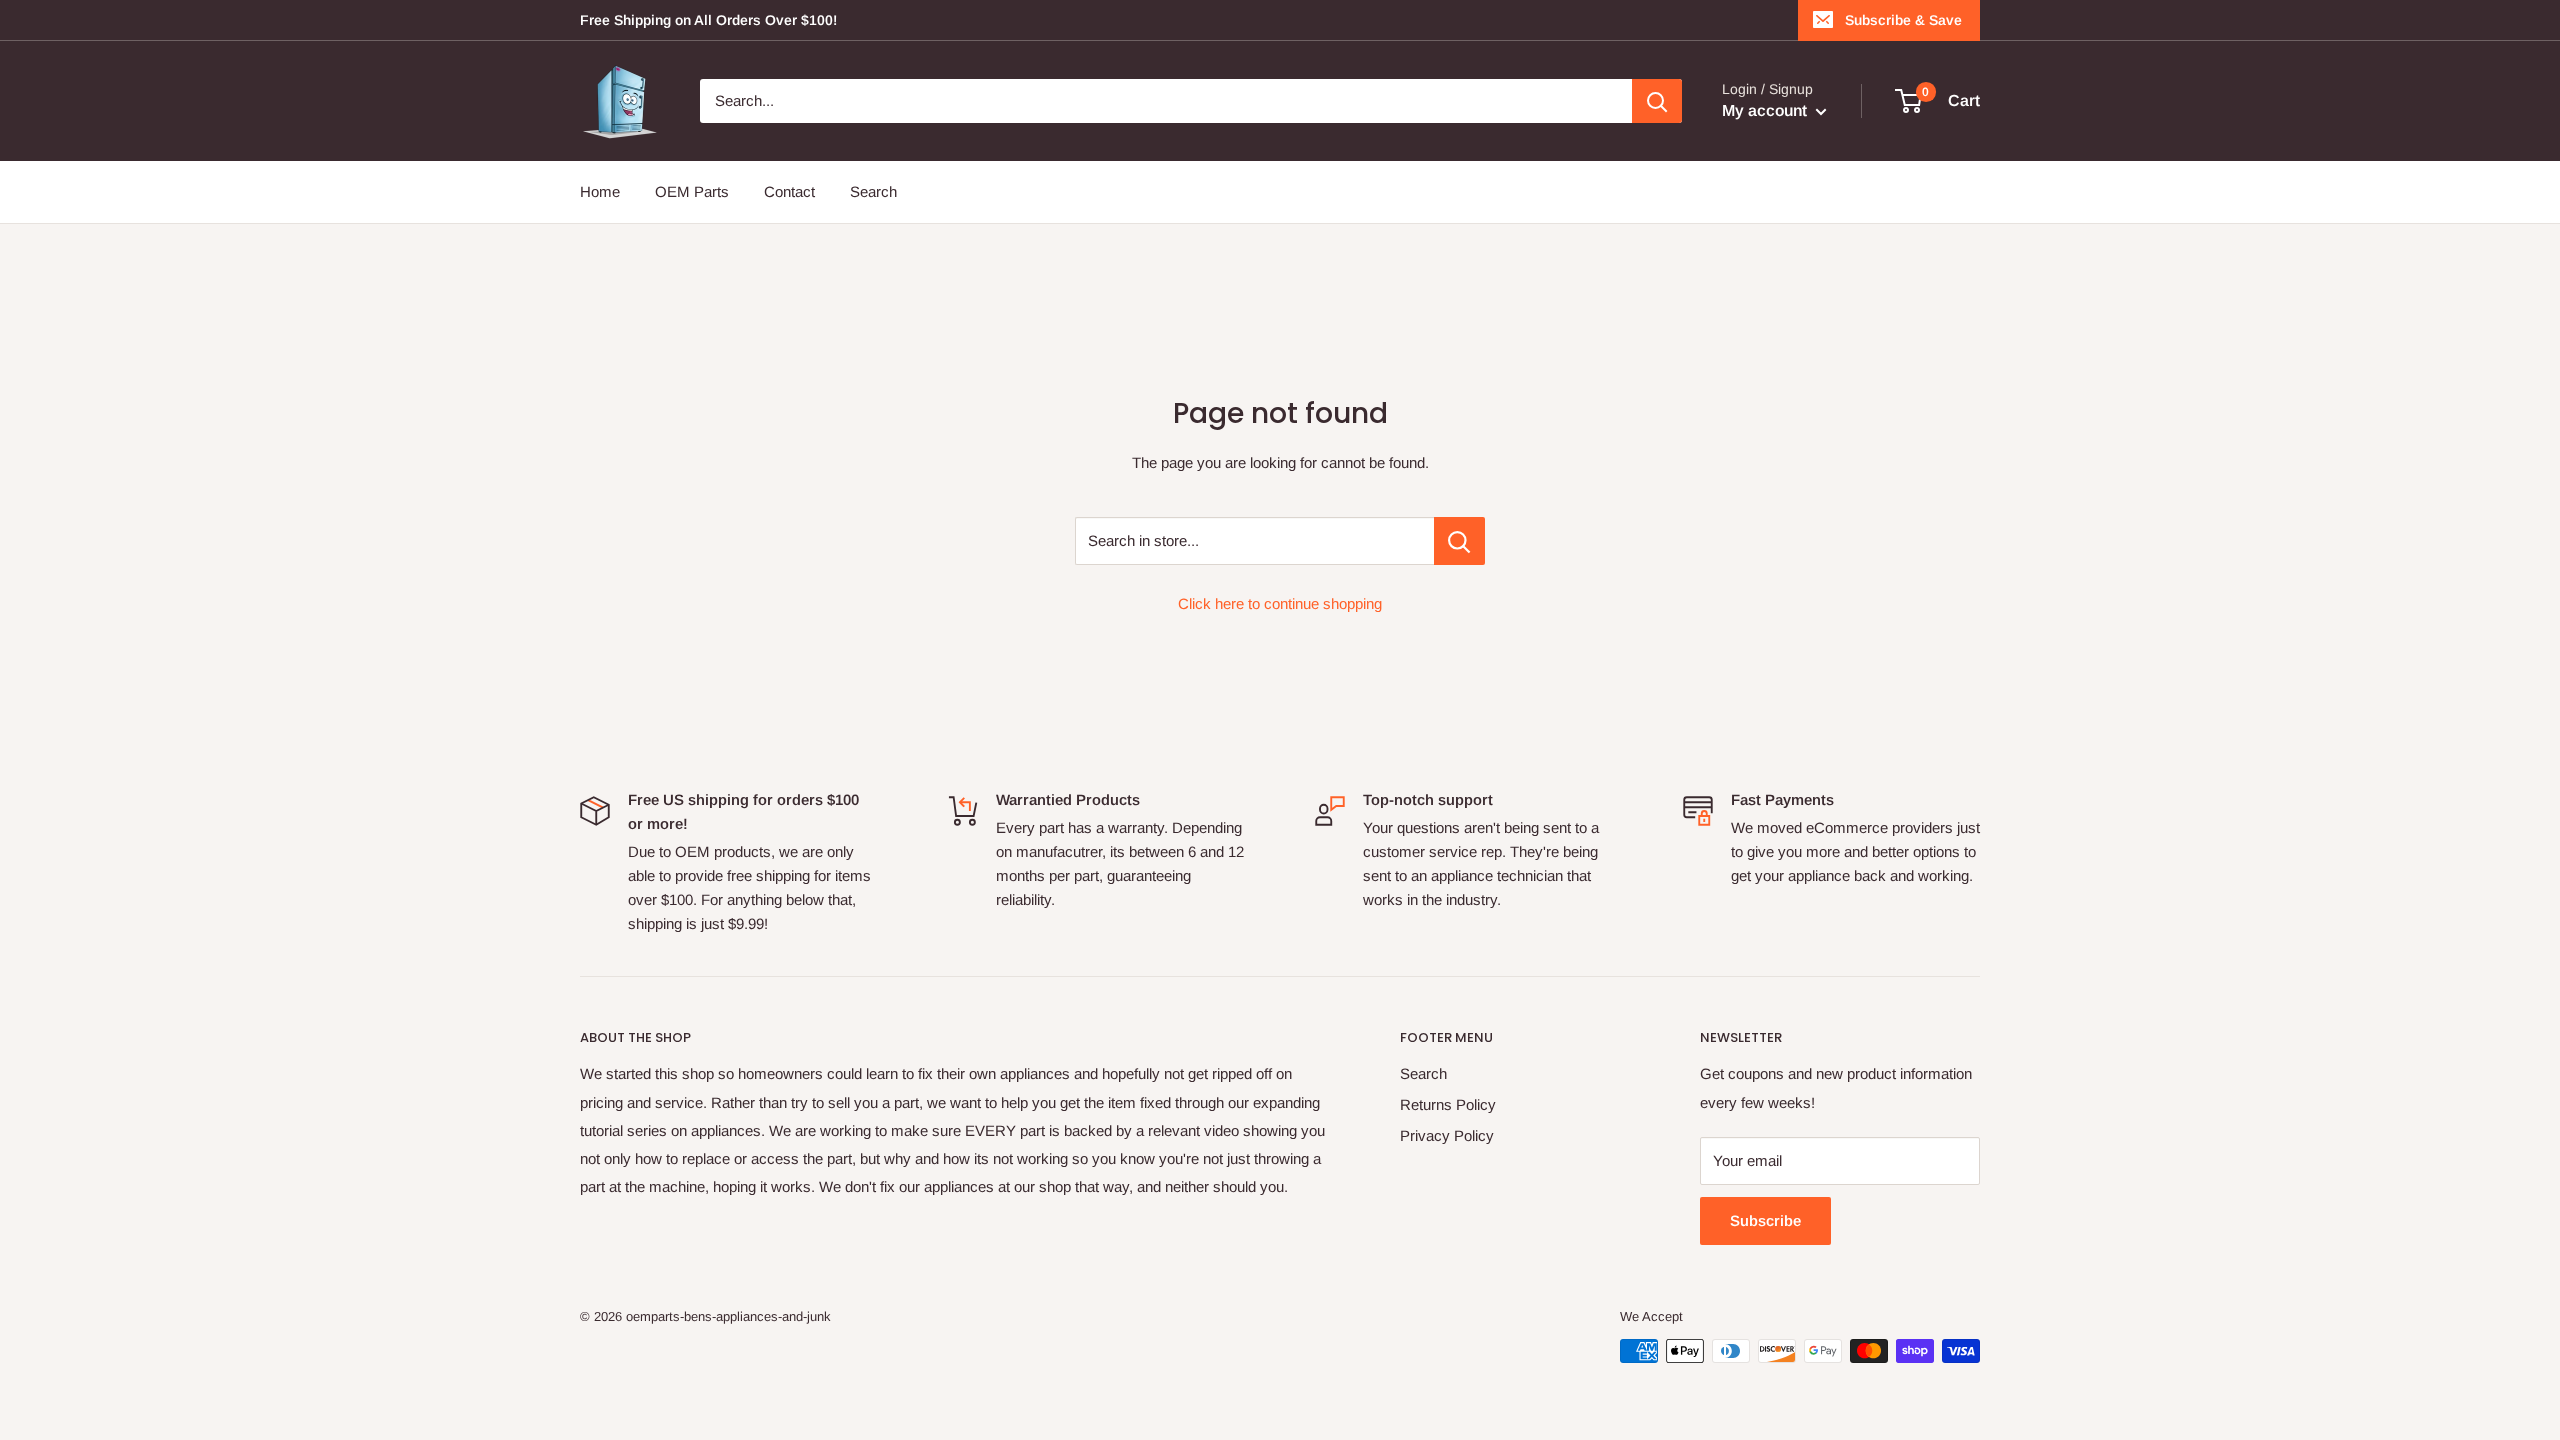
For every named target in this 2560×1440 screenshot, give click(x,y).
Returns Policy (1448, 1104)
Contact (789, 191)
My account (1766, 110)
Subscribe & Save (1903, 20)
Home (600, 191)
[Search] (1657, 101)
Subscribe (1765, 1220)
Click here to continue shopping (1280, 603)
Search (873, 191)
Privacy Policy (1447, 1135)
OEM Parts (692, 191)
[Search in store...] (1459, 541)
